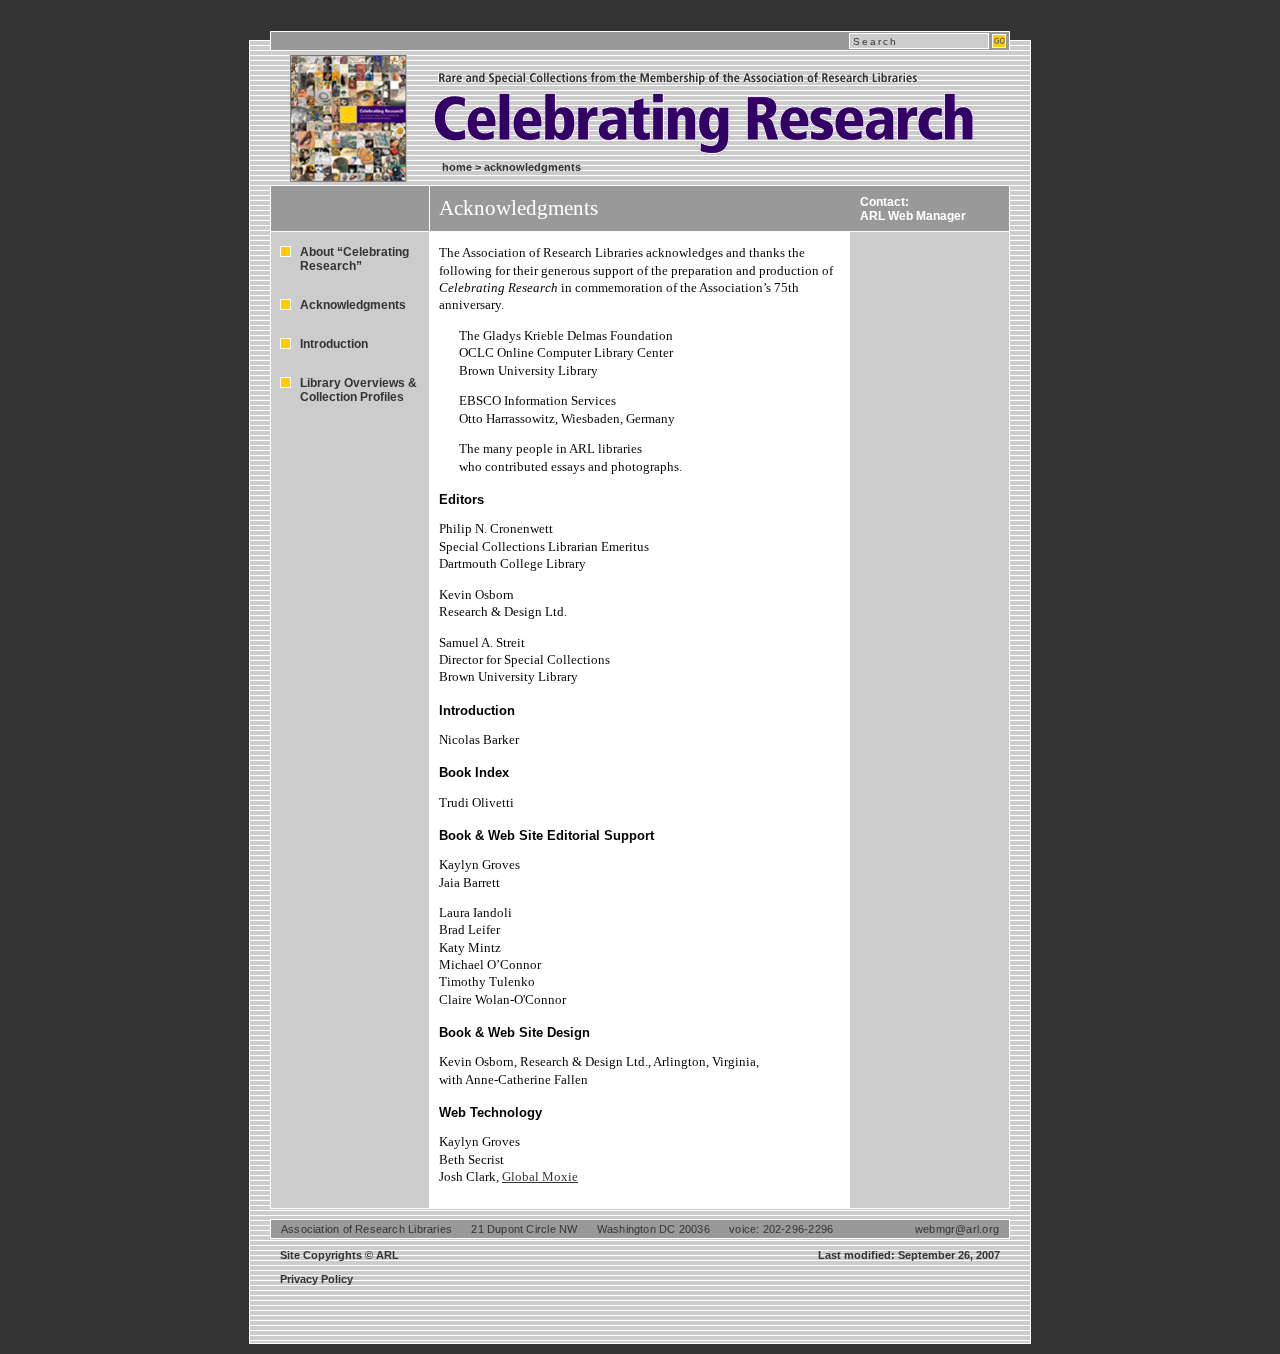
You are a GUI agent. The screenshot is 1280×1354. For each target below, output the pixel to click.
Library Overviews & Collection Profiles (358, 390)
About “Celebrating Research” (354, 259)
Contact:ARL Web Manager (913, 209)
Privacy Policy (316, 1279)
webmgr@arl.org (957, 1229)
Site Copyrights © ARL (339, 1255)
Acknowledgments (353, 305)
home (457, 167)
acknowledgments (532, 167)
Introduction (334, 344)
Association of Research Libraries (366, 1229)
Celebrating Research (590, 99)
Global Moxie (540, 1176)
